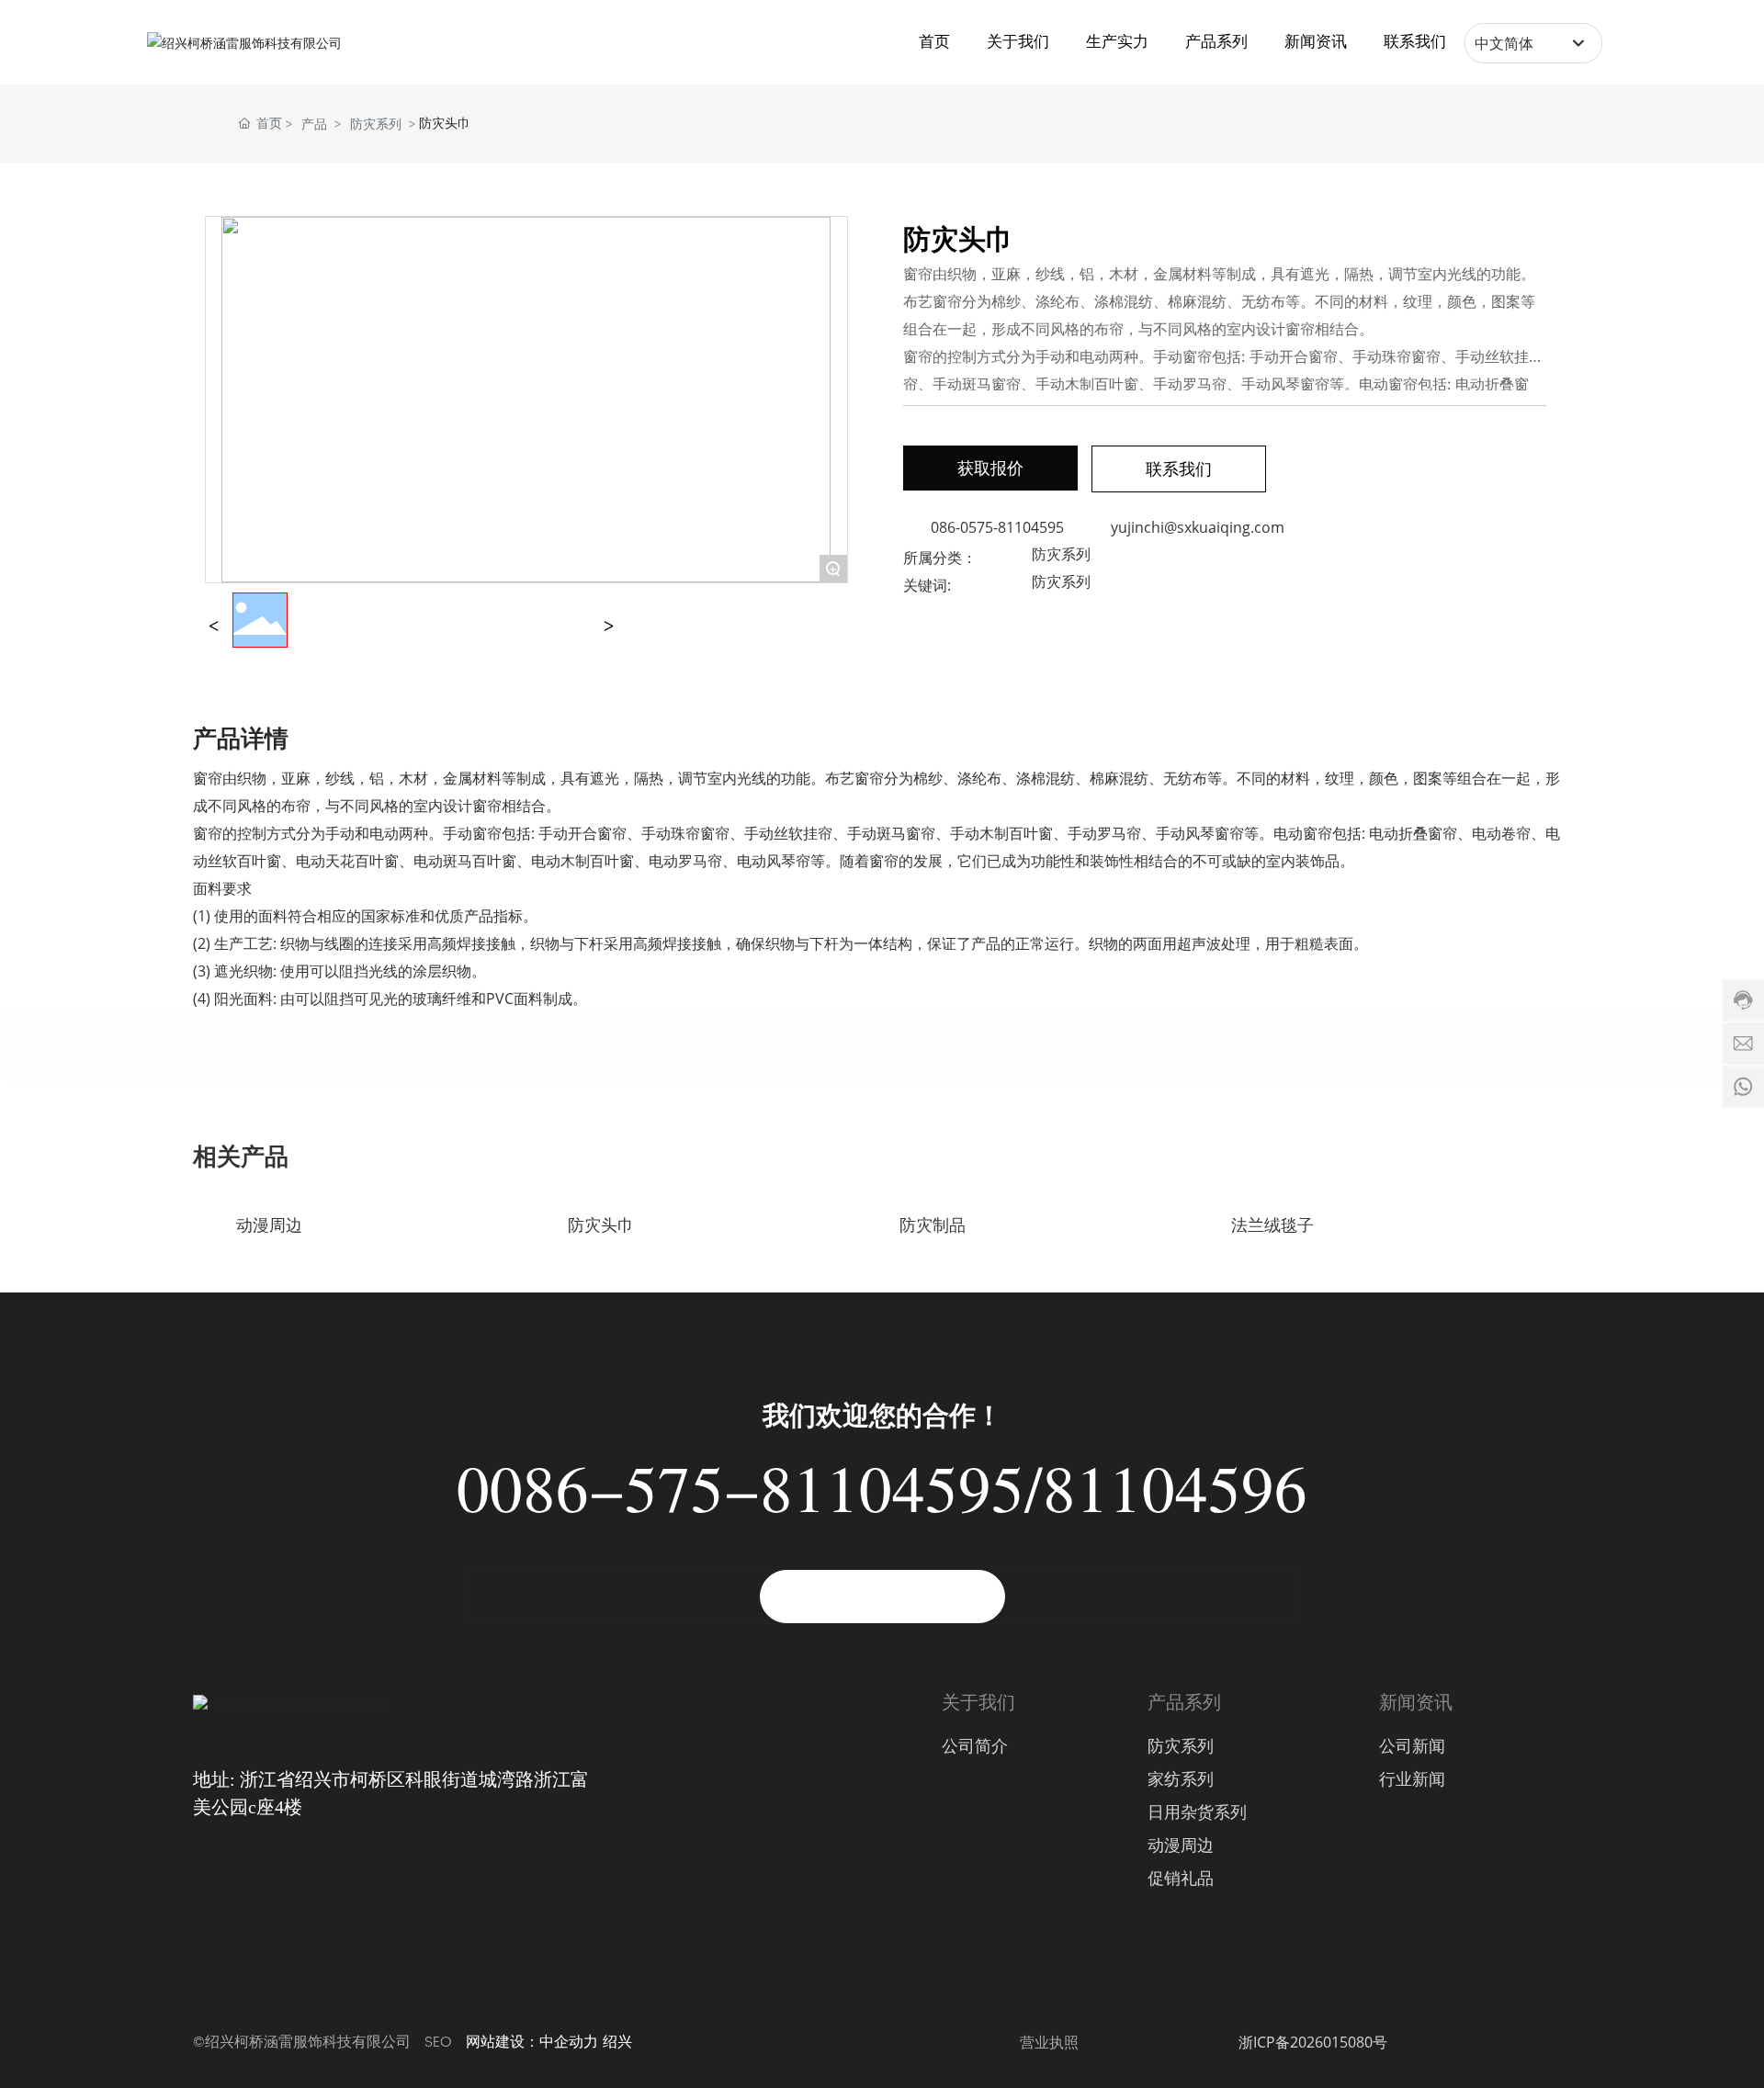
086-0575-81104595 (997, 527)
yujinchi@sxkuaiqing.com (1198, 527)
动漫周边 (269, 1225)
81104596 (1175, 1502)
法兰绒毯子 (1272, 1225)
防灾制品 (933, 1225)
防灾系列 (376, 124)
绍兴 (617, 2042)
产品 (314, 124)
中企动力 (569, 2042)
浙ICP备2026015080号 (1313, 2042)
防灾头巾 (601, 1225)
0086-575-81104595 (741, 1502)
